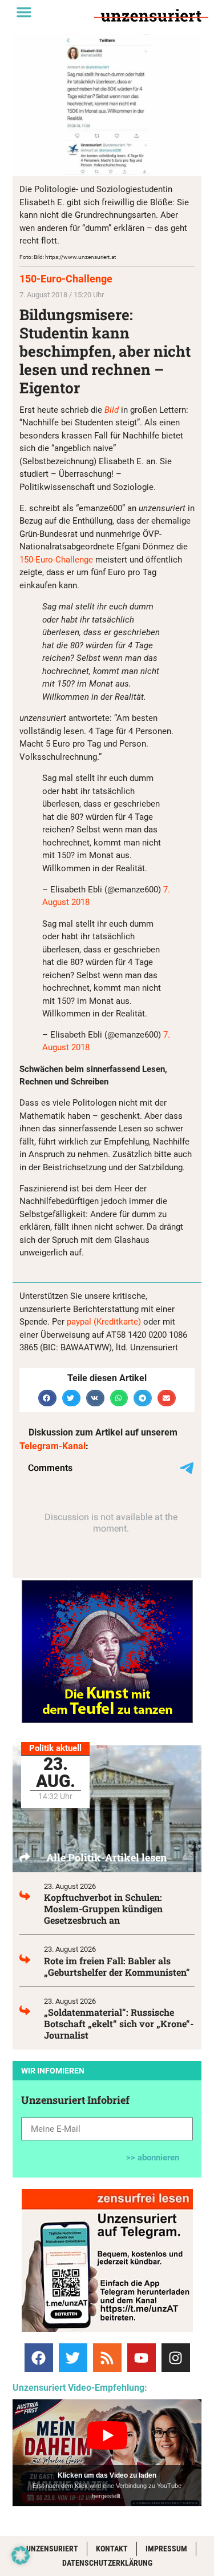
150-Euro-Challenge (66, 279)
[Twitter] (73, 2358)
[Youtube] (142, 2358)
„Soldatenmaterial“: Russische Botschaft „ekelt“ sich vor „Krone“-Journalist (119, 2023)
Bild (112, 410)
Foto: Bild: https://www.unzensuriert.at (68, 257)
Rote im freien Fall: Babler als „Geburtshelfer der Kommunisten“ (117, 1966)
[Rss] (107, 2358)
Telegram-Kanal (53, 1446)
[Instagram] (176, 2358)
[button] (24, 12)
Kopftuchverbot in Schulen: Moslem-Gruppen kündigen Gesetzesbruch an (103, 1909)
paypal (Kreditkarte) (104, 1322)
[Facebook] (39, 2358)
